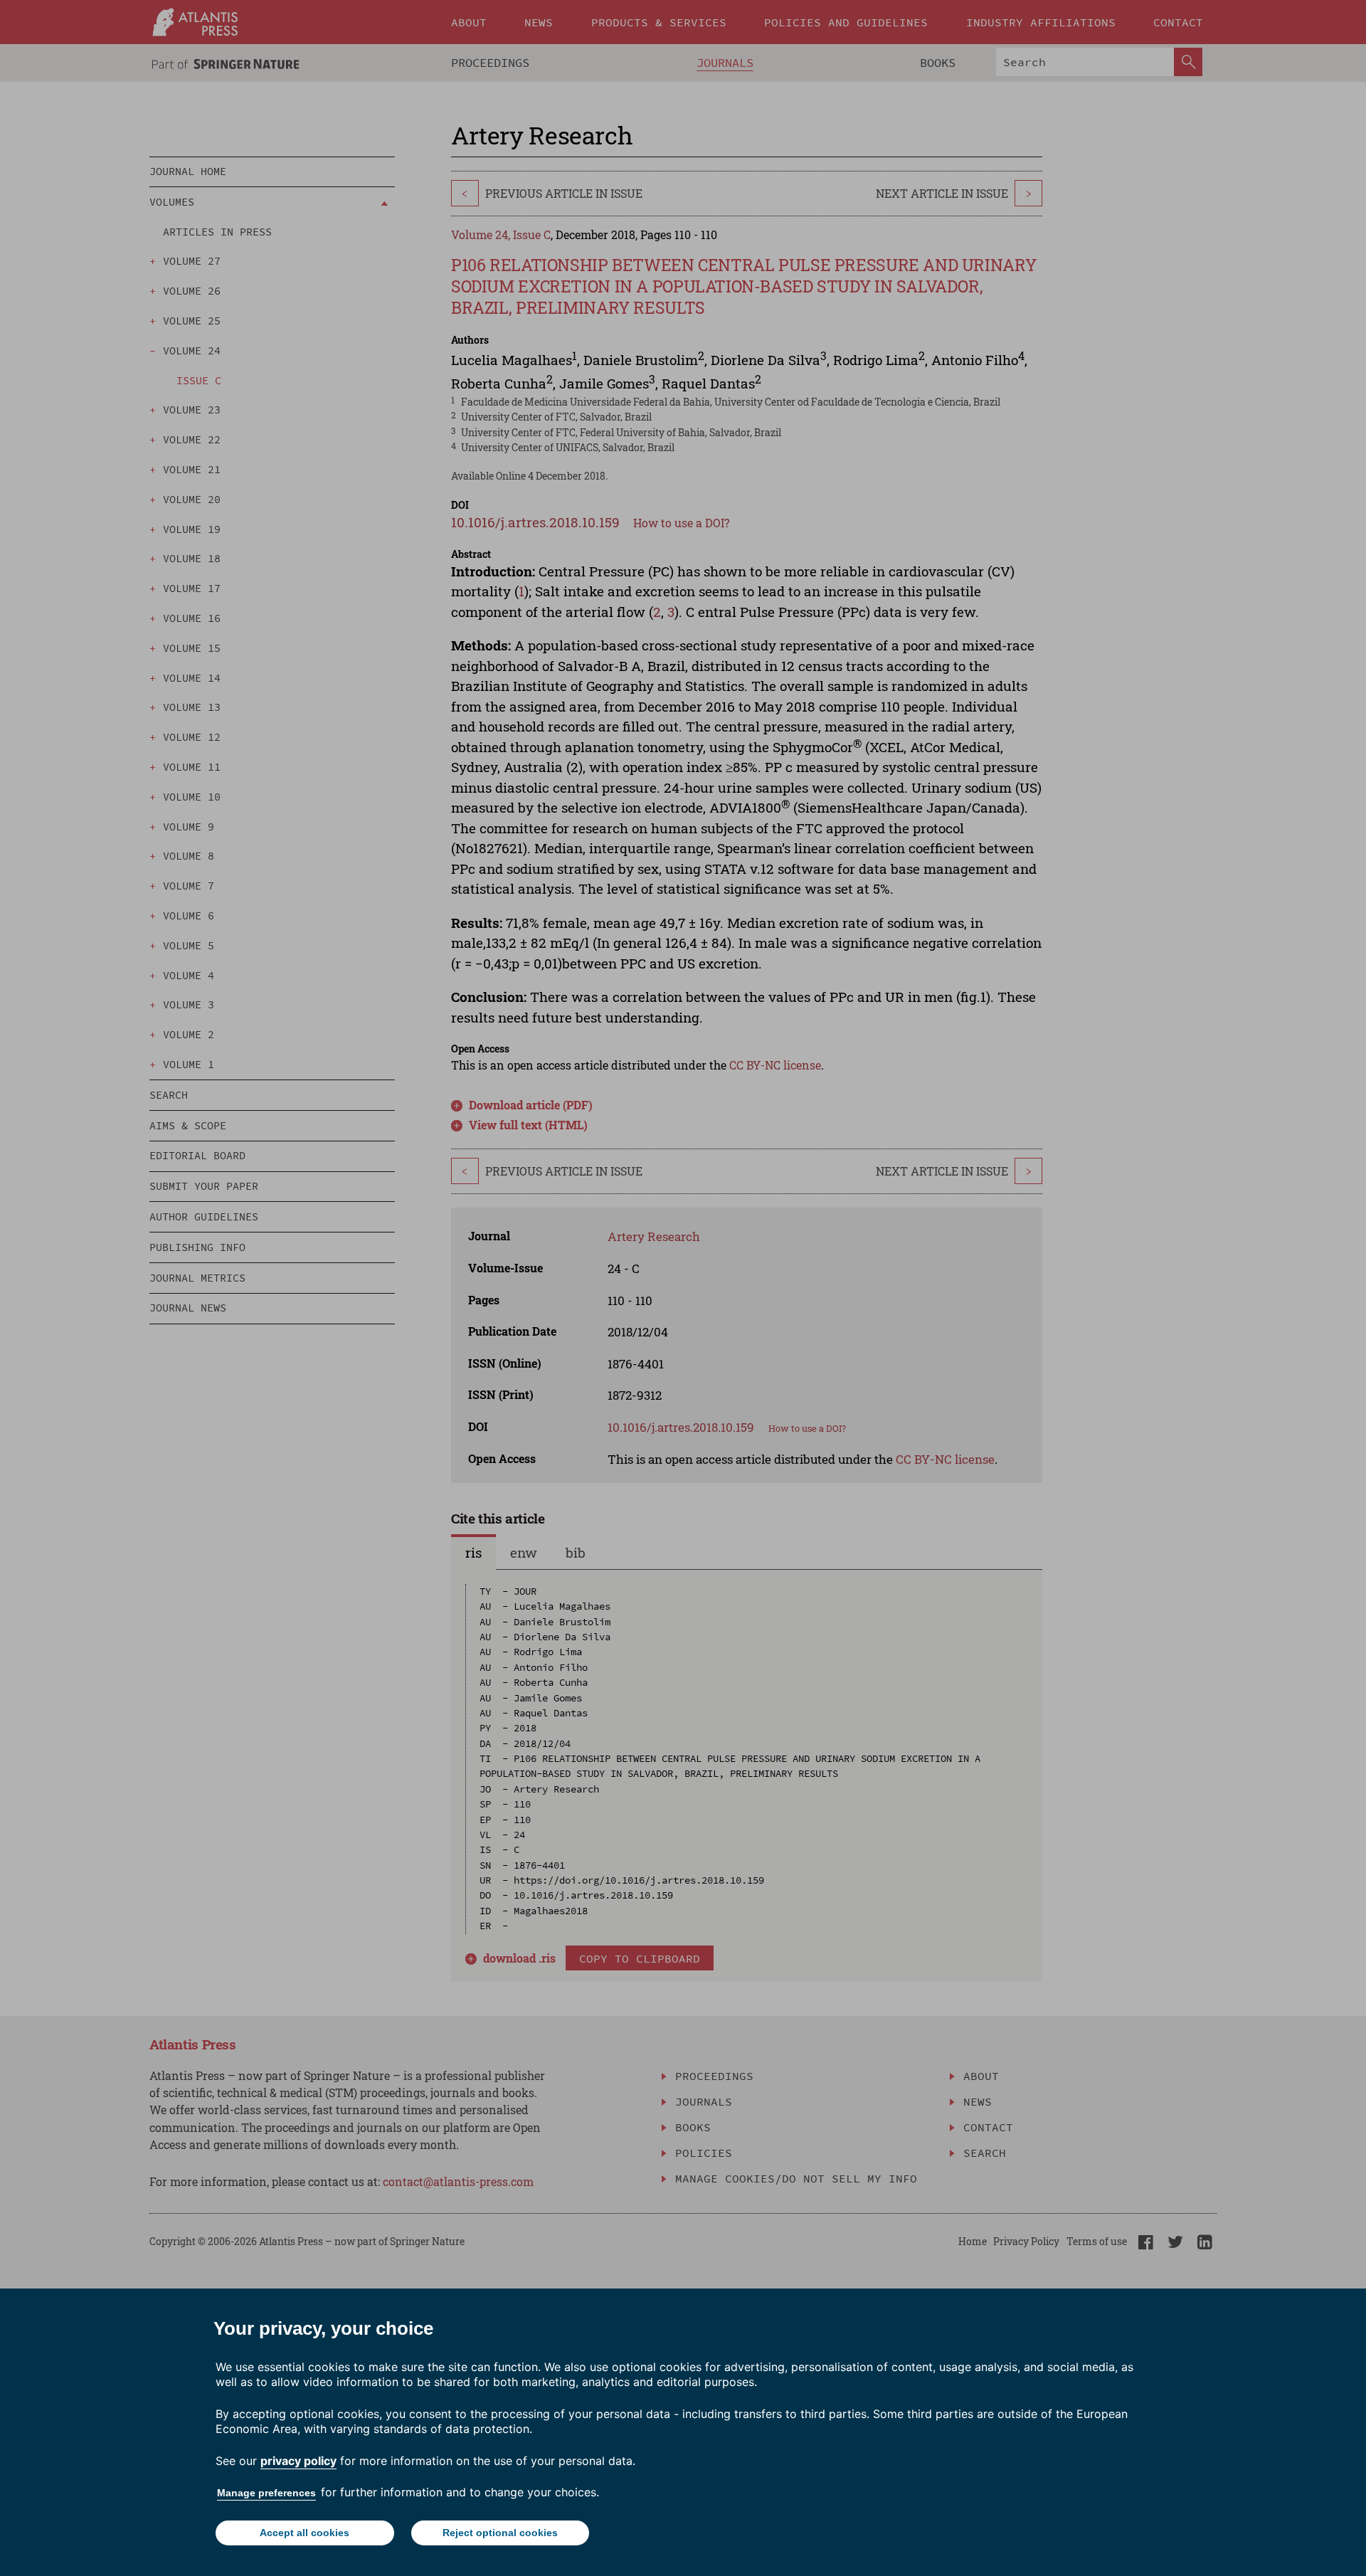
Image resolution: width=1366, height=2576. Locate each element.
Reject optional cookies (500, 2533)
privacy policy (298, 2461)
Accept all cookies (305, 2533)
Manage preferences (266, 2493)
